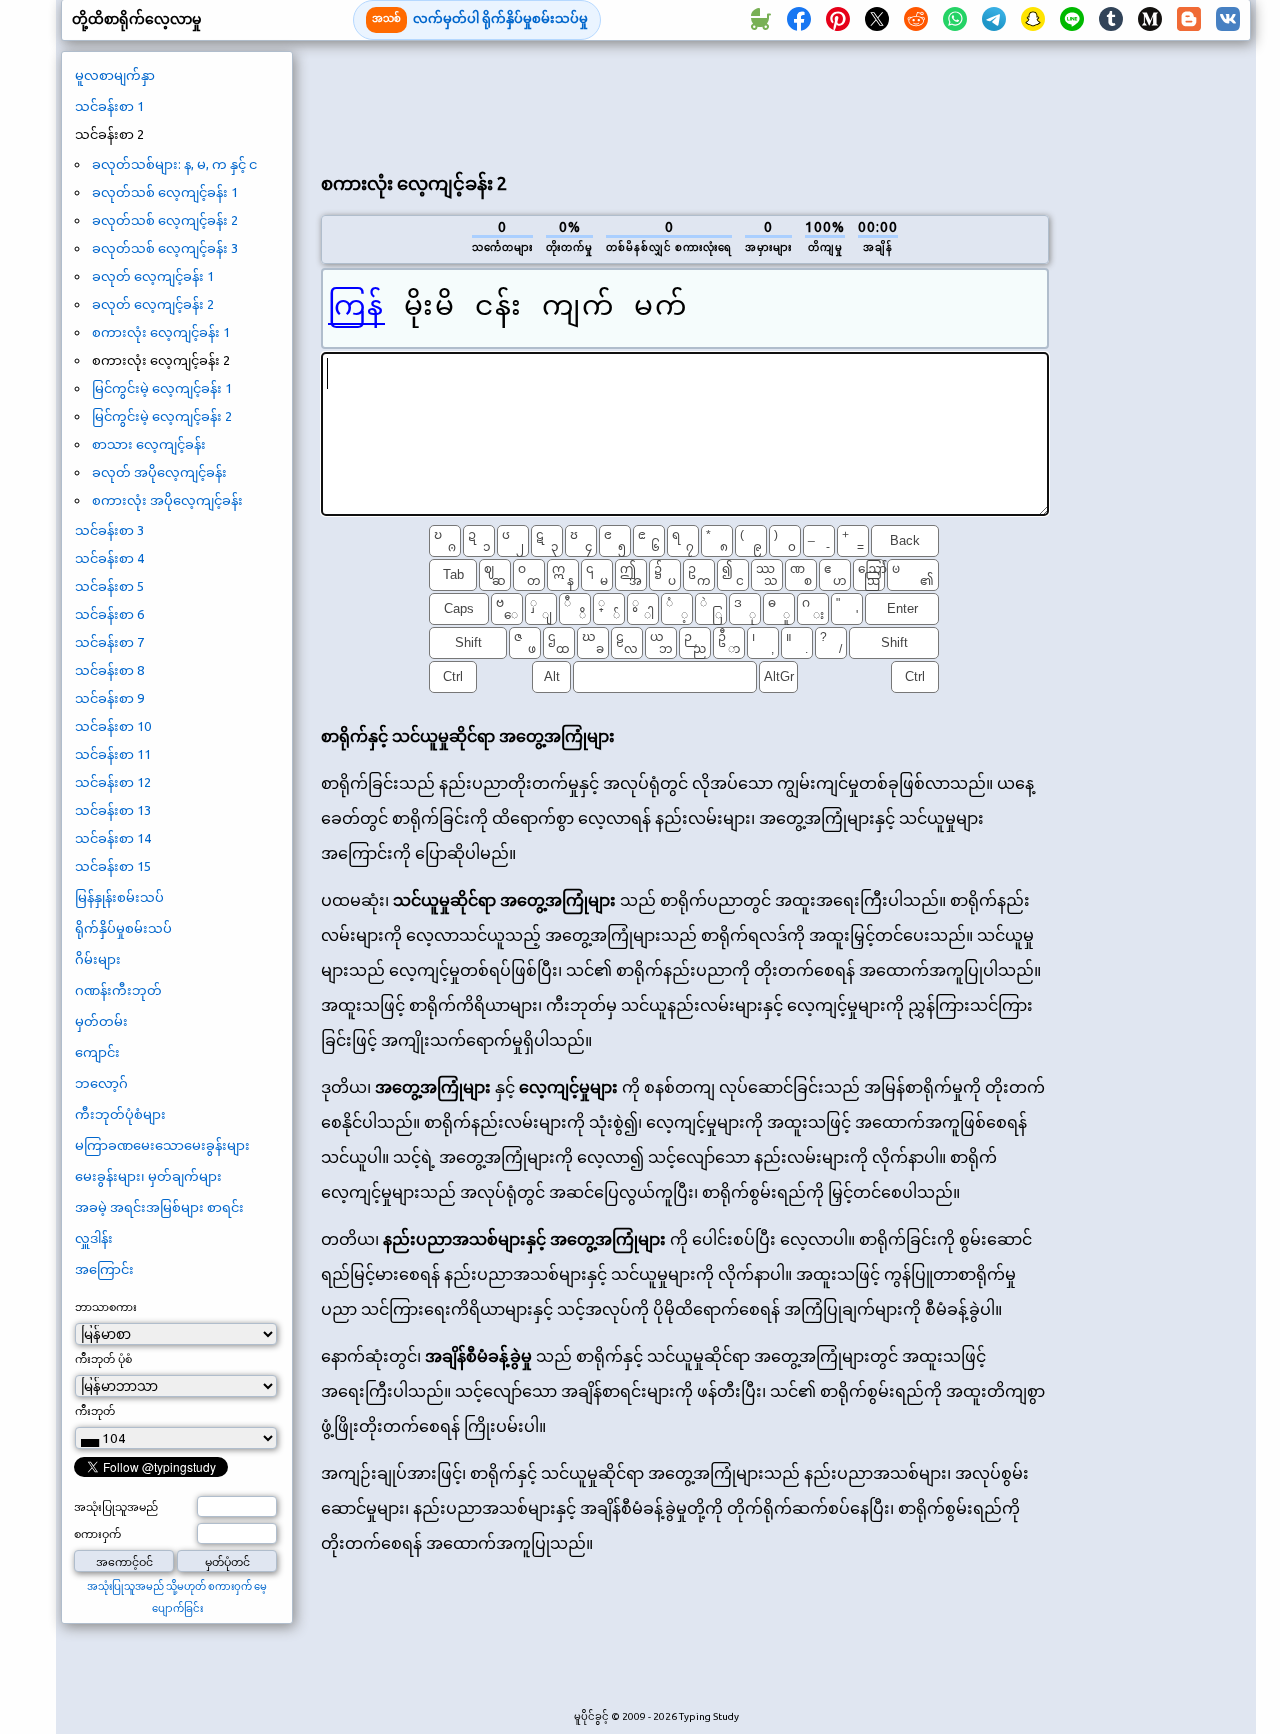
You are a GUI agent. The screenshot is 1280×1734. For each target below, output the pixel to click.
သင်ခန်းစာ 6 (109, 614)
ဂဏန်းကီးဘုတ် (118, 990)
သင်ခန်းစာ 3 (109, 530)
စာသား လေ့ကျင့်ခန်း (149, 444)
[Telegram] (994, 20)
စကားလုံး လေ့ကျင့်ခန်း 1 (161, 332)
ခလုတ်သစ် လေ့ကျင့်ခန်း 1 (165, 192)
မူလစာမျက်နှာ (115, 75)
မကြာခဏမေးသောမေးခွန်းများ (162, 1145)
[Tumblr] (1111, 20)
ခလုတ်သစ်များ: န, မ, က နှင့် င (174, 164)
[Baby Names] (760, 20)
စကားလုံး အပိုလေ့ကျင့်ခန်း (167, 500)
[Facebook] (799, 20)
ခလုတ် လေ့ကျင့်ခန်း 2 (153, 304)
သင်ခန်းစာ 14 (113, 838)
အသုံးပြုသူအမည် (116, 1507)
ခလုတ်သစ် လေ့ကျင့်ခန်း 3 (165, 248)
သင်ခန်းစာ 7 (109, 642)
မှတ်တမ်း (101, 1021)
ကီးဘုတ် (95, 1411)
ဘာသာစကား (106, 1307)
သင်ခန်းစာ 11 (113, 754)
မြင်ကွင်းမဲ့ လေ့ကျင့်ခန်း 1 (162, 388)
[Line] (1072, 20)
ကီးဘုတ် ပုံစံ (103, 1359)
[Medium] (1150, 20)
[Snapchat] (1033, 20)
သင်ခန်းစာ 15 (113, 866)
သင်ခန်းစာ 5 (109, 586)
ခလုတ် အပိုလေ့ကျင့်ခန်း (159, 472)
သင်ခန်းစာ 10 (113, 726)
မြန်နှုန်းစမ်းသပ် (119, 897)
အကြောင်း (104, 1269)
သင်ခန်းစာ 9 (109, 698)
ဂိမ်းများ (98, 959)
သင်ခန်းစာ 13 (113, 810)
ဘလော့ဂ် (101, 1083)
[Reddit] (916, 20)
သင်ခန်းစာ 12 (113, 782)
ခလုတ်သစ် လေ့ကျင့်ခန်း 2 (165, 220)
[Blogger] (1189, 20)
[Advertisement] (685, 101)
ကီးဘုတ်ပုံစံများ (120, 1114)
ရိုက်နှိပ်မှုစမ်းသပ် (123, 928)
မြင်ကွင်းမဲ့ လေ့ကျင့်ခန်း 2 (162, 416)
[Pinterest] (838, 20)
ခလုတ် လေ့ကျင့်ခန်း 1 (153, 276)
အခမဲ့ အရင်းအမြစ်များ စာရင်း (159, 1207)
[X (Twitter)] (877, 20)
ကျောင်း (97, 1052)
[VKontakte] (1228, 20)
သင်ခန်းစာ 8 (109, 670)
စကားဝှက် (97, 1534)
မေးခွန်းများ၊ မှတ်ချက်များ (148, 1176)
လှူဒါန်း (94, 1238)
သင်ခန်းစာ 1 (109, 106)
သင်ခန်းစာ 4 (109, 558)
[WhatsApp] (955, 20)
